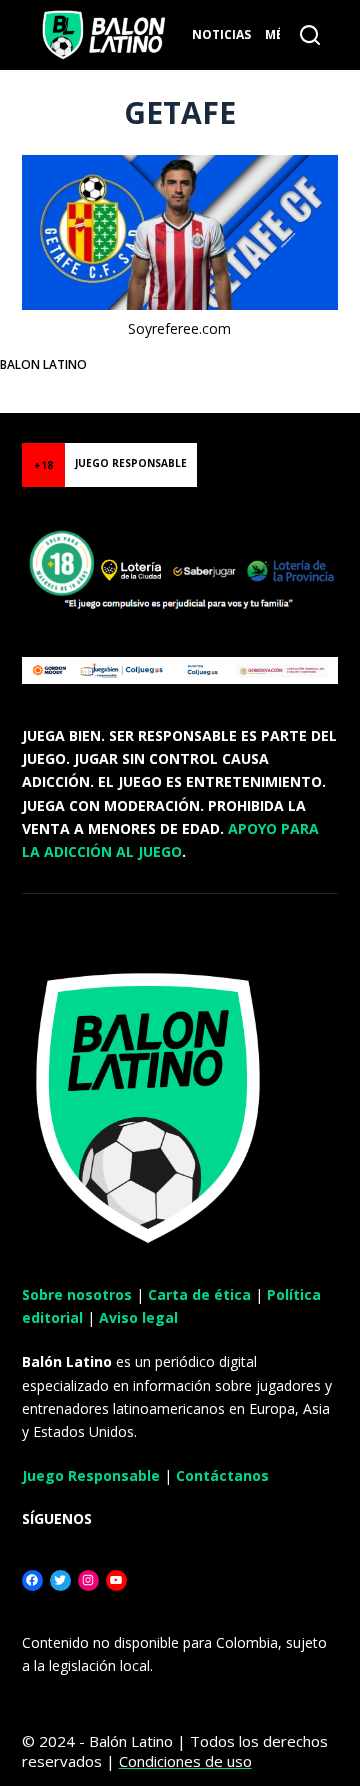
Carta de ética (199, 1294)
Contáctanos (222, 1475)
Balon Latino (43, 364)
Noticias (221, 34)
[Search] (310, 35)
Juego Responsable (91, 1475)
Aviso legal (138, 1317)
